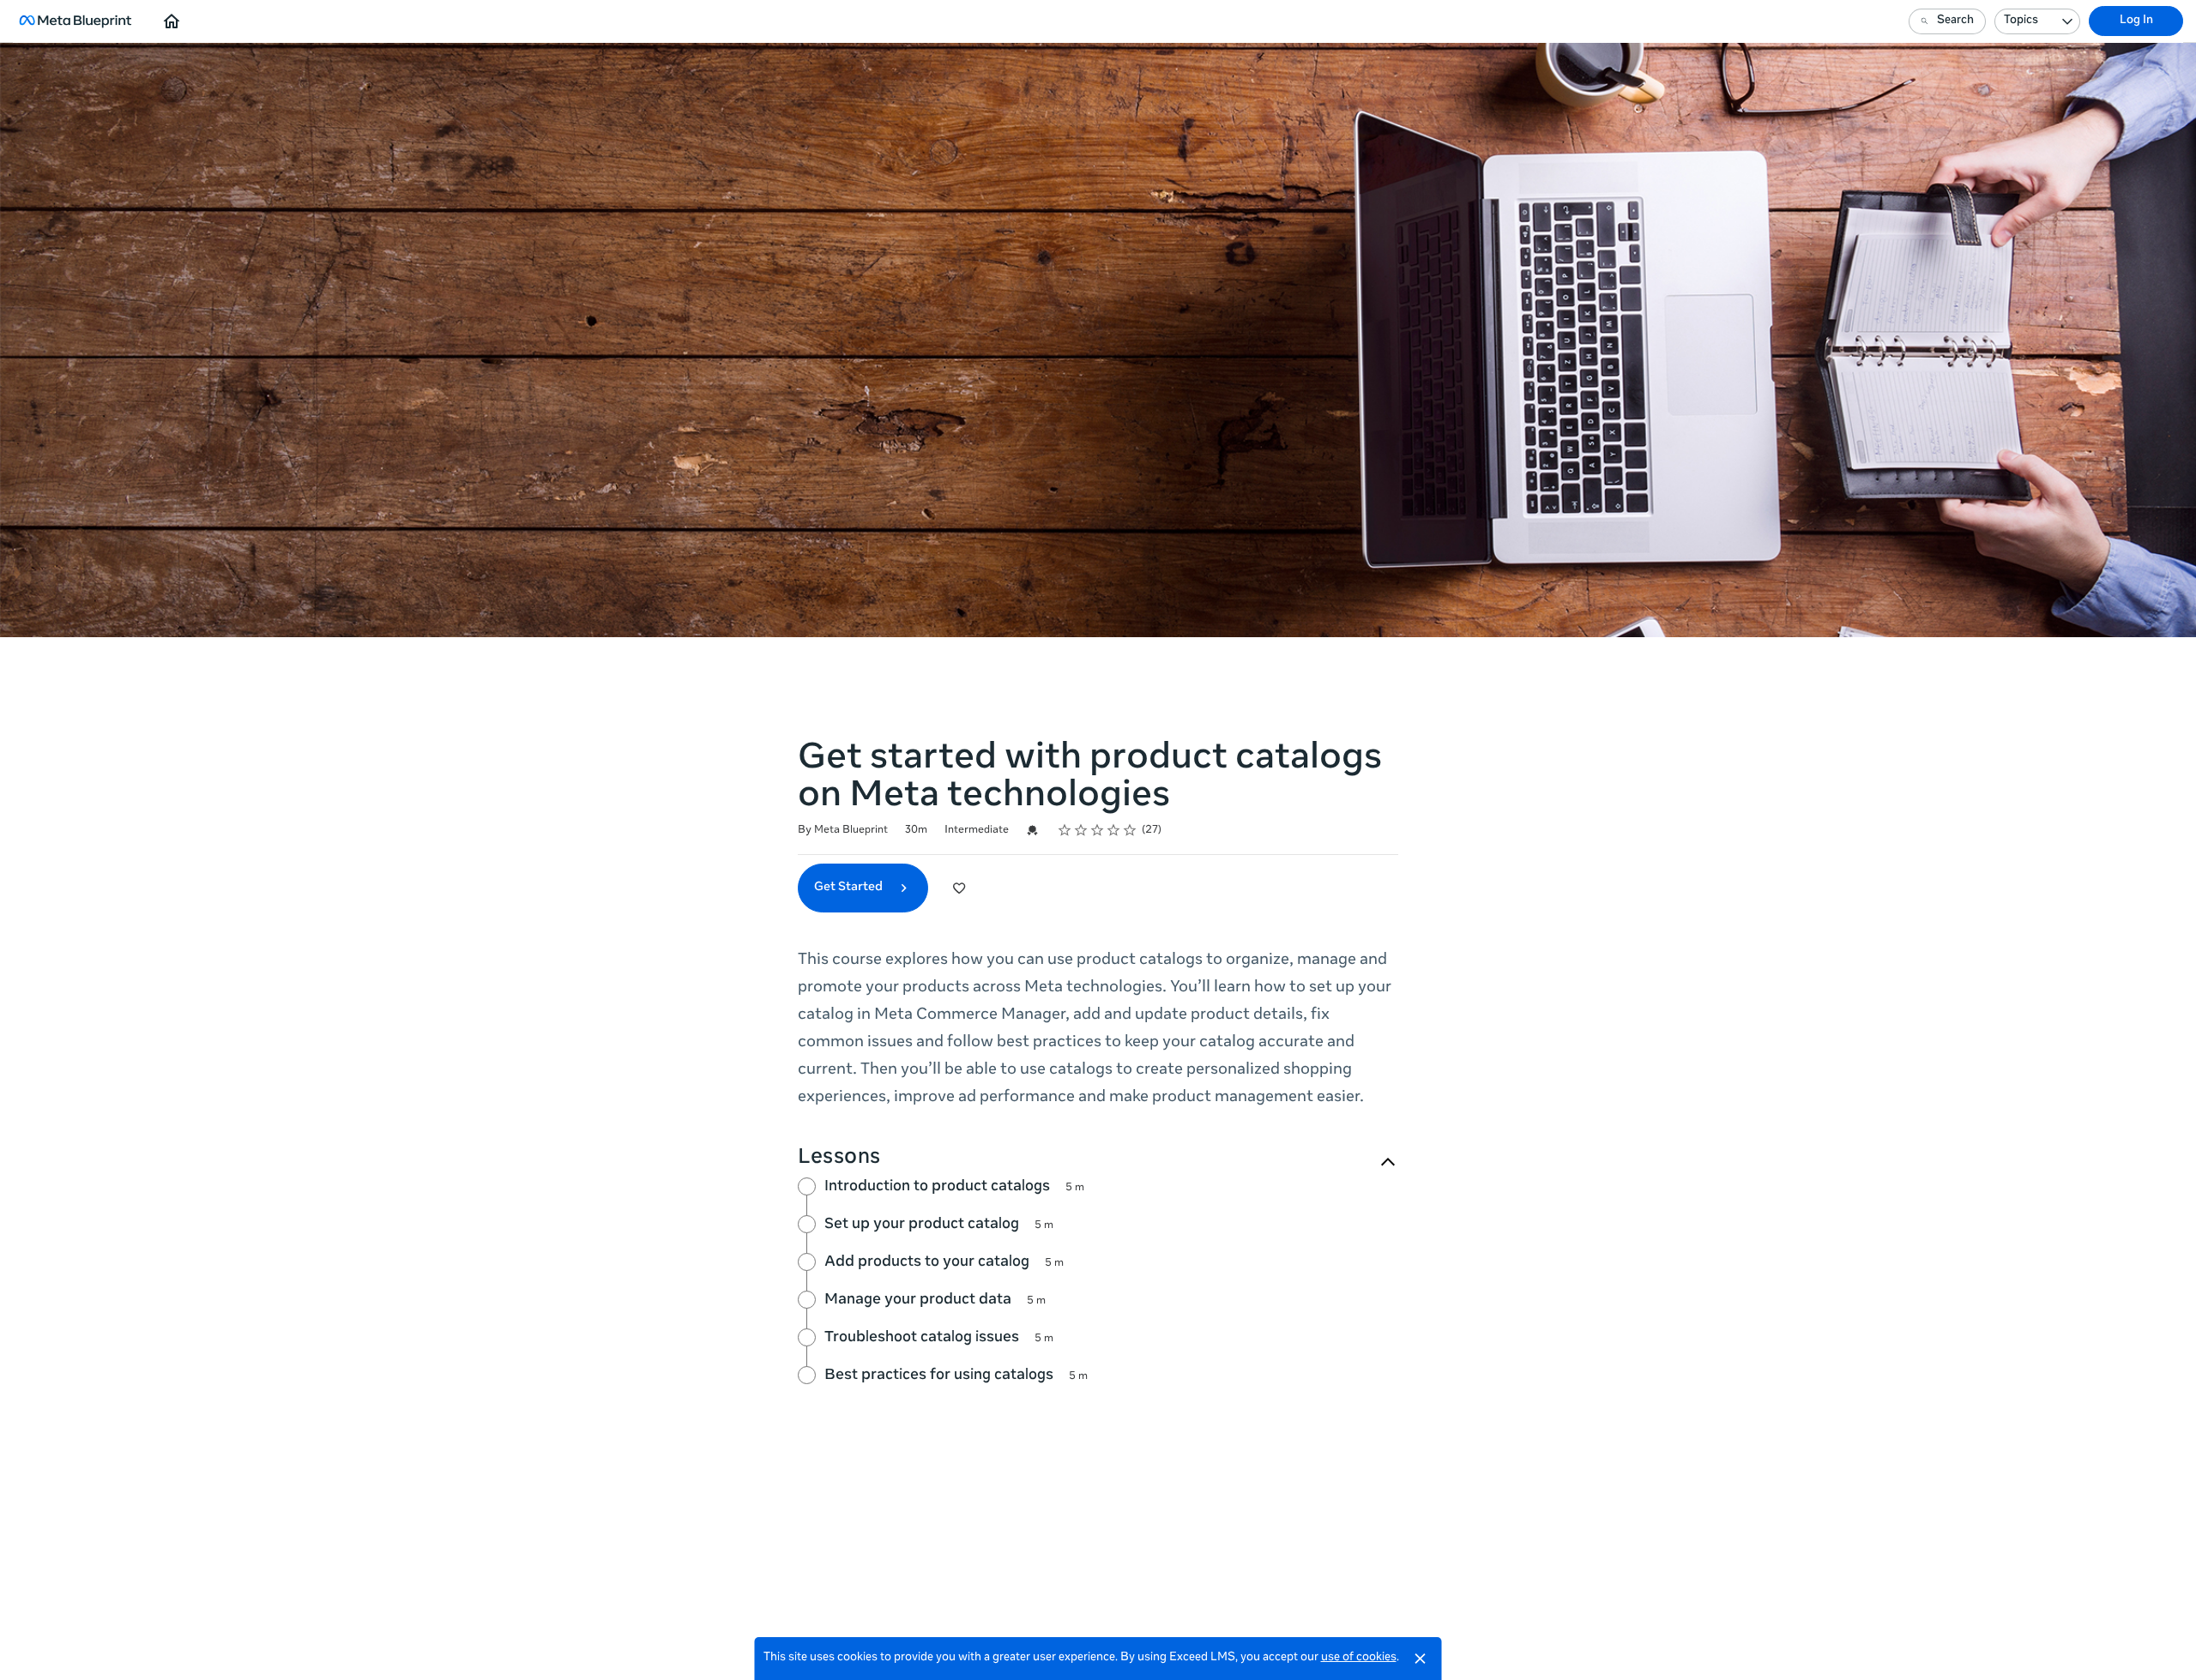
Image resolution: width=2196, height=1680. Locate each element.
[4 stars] (1114, 830)
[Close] (1421, 1659)
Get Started (850, 888)
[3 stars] (1098, 830)
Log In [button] (2136, 21)
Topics (2021, 21)
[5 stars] (1130, 830)
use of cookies (1359, 1658)
